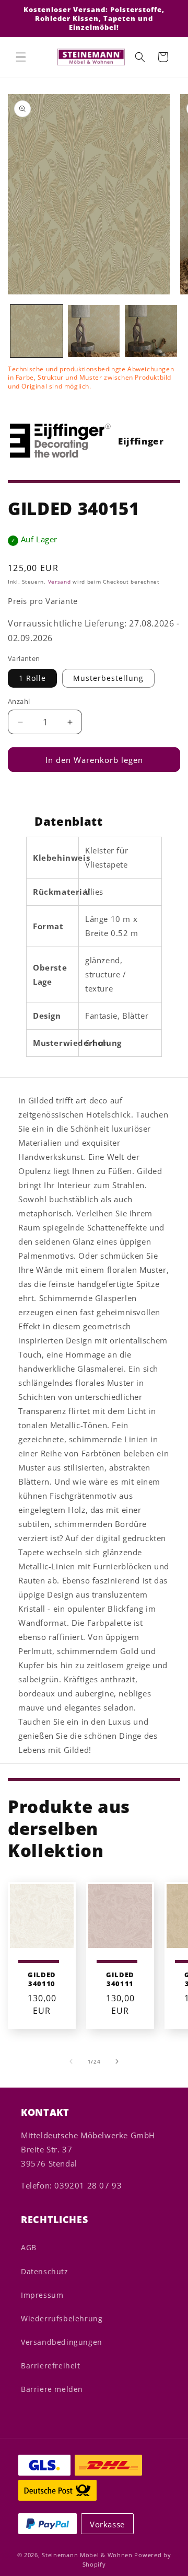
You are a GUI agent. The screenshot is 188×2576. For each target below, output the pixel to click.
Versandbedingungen (62, 2342)
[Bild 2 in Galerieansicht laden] (94, 331)
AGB (29, 2247)
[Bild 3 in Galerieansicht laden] (151, 331)
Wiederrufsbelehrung (62, 2318)
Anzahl (19, 701)
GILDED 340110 (42, 1979)
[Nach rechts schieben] (117, 2061)
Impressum (42, 2295)
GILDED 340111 (120, 1979)
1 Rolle (32, 678)
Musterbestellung (108, 678)
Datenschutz (45, 2271)
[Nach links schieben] (71, 2061)
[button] (21, 57)
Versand (60, 582)
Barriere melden (52, 2389)
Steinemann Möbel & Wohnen (87, 2555)
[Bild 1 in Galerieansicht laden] (37, 331)
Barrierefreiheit (51, 2366)
